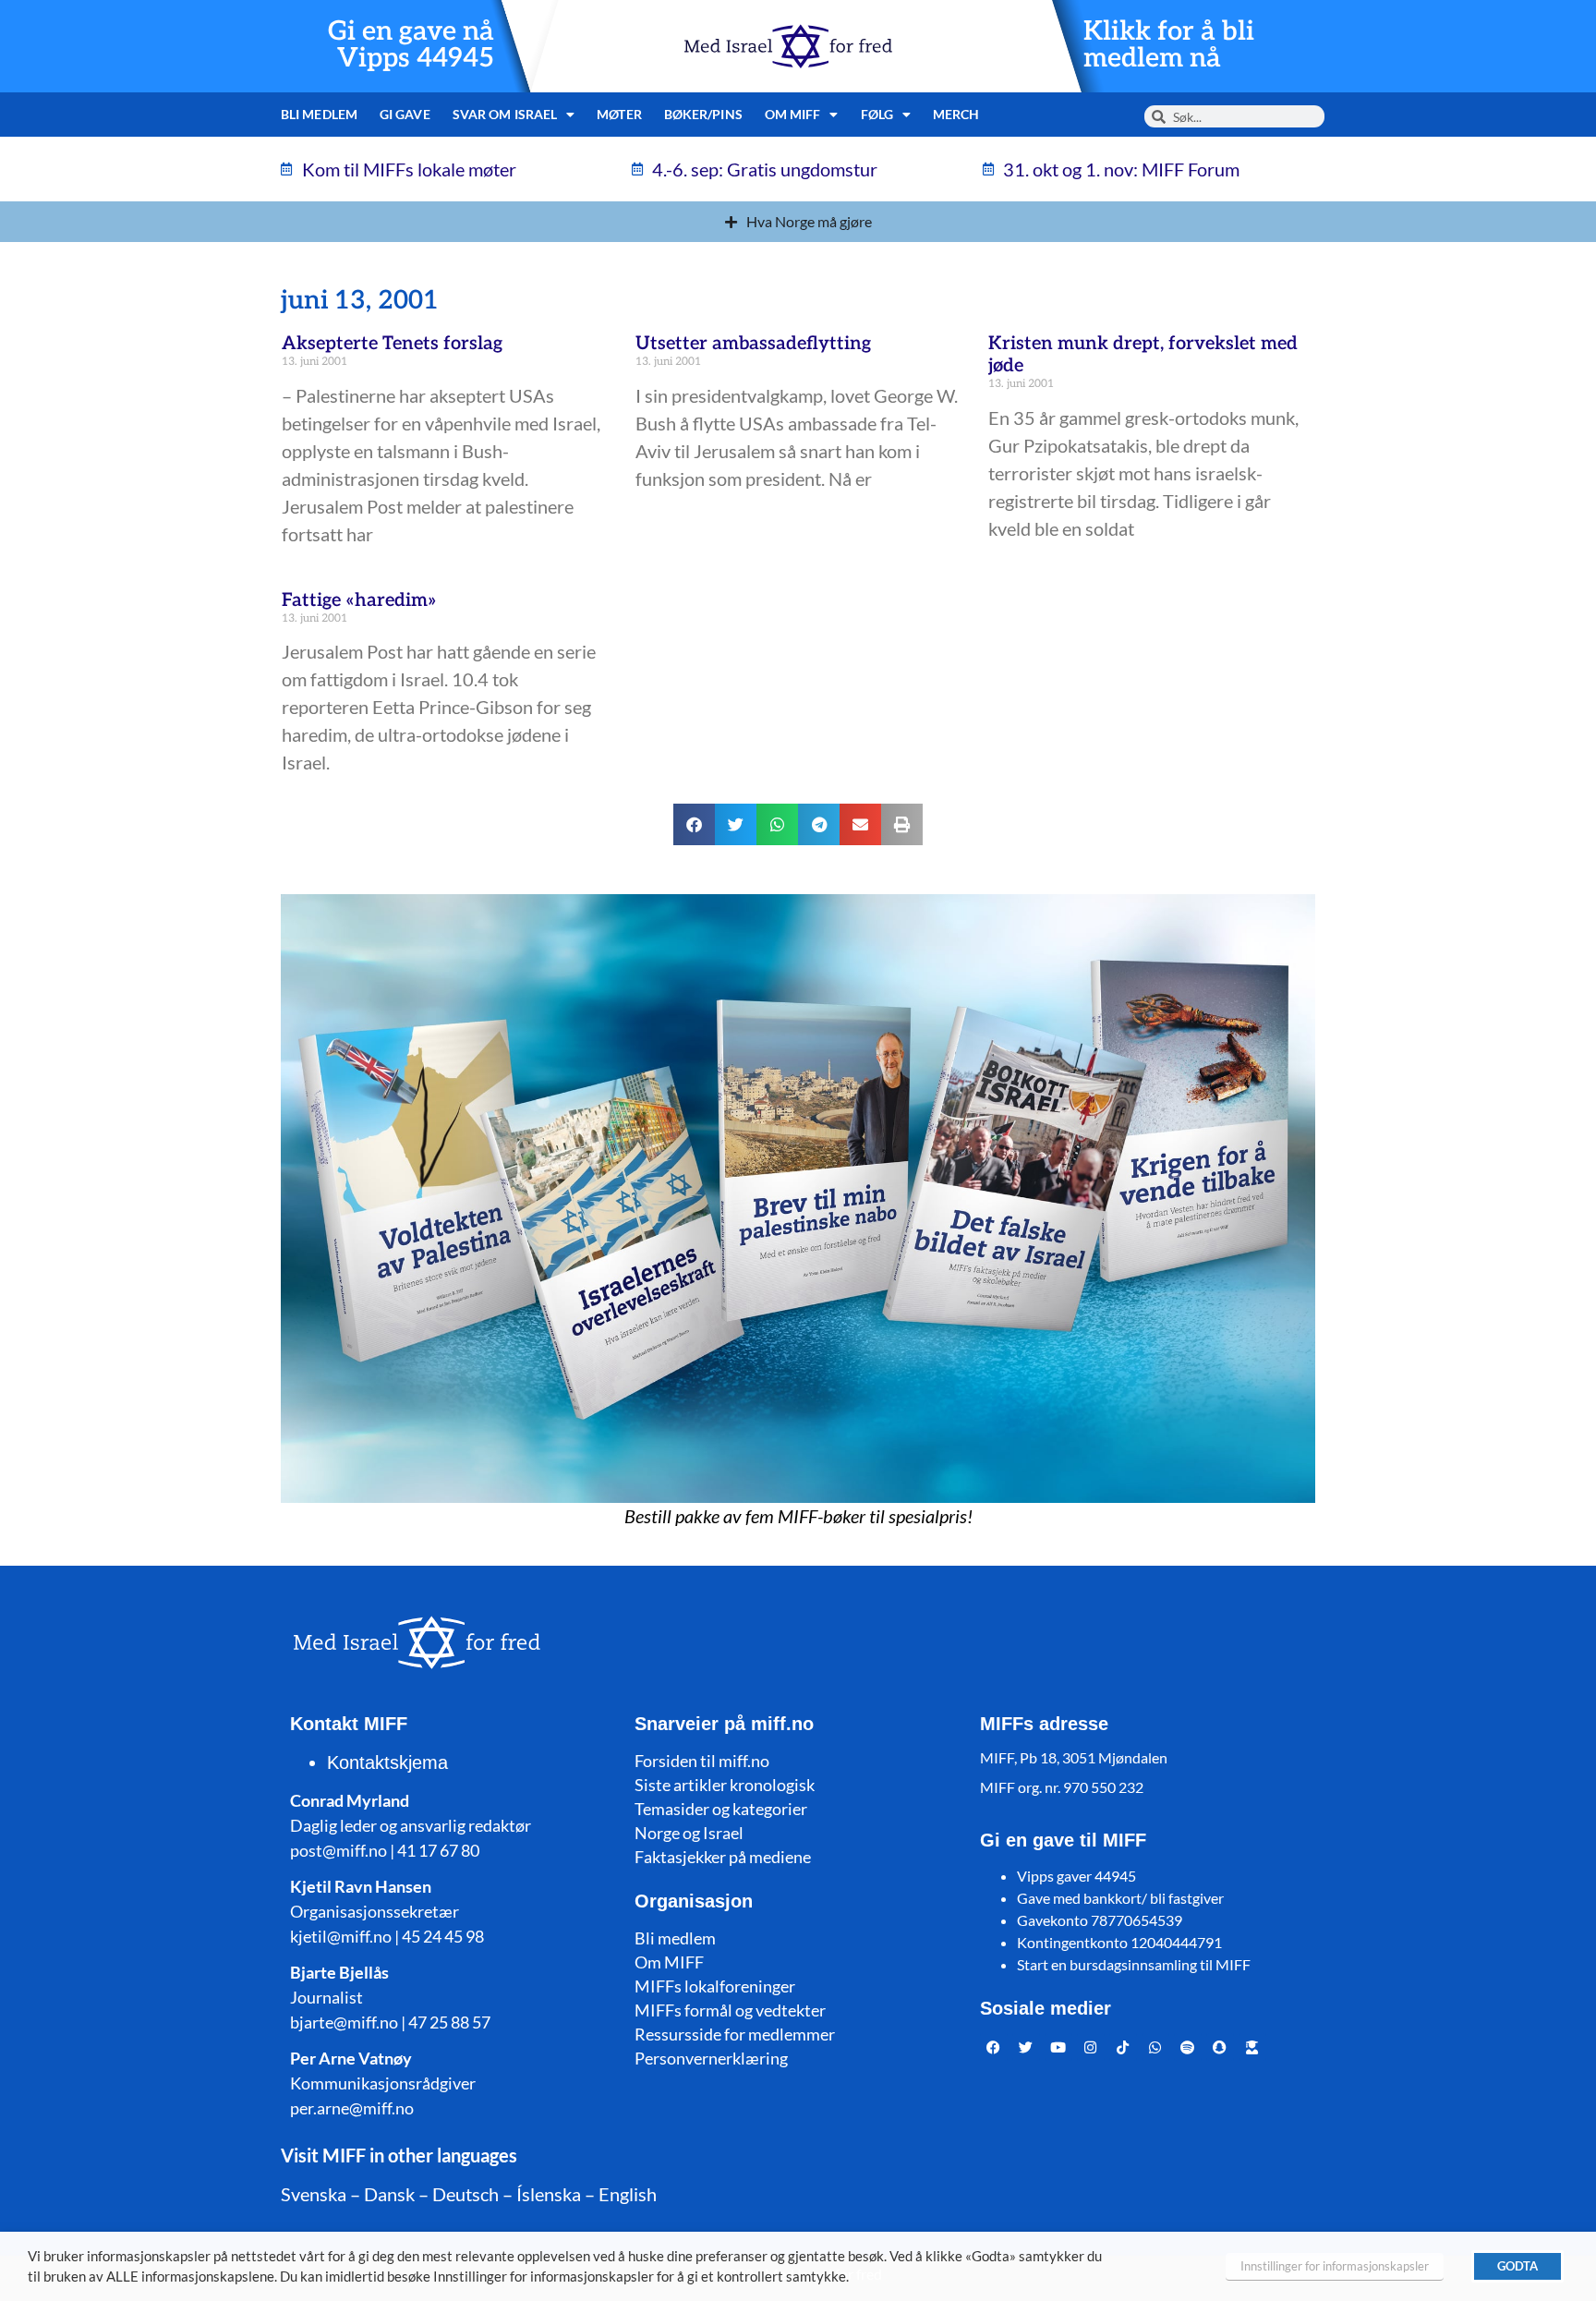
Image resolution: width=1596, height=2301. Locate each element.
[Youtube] (1058, 2047)
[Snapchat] (1220, 2047)
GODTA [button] (1517, 2266)
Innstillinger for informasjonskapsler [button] (1335, 2266)
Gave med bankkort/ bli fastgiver (1120, 1898)
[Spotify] (1188, 2047)
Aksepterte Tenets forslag (392, 344)
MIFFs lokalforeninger (715, 1986)
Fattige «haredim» (359, 600)
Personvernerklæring (711, 2058)
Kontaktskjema (387, 1762)
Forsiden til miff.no (702, 1761)
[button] (694, 824)
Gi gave (405, 114)
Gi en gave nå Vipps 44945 (411, 45)
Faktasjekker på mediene (723, 1857)
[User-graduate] (1252, 2047)
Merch (956, 114)
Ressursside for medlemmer (735, 2034)
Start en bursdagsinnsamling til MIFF (1134, 1964)
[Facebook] (994, 2047)
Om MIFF (669, 1962)
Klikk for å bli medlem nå (1169, 45)
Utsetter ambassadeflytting (753, 344)
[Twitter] (1026, 2047)
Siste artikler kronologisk (725, 1785)
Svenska (314, 2194)
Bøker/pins (703, 114)
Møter (619, 114)
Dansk (389, 2194)
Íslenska (549, 2194)
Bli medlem (319, 114)
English (628, 2194)
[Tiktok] (1123, 2047)
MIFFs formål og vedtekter (730, 2010)
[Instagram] (1091, 2047)
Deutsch (465, 2194)
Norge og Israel (689, 1833)
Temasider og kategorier (721, 1809)
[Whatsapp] (1155, 2047)
